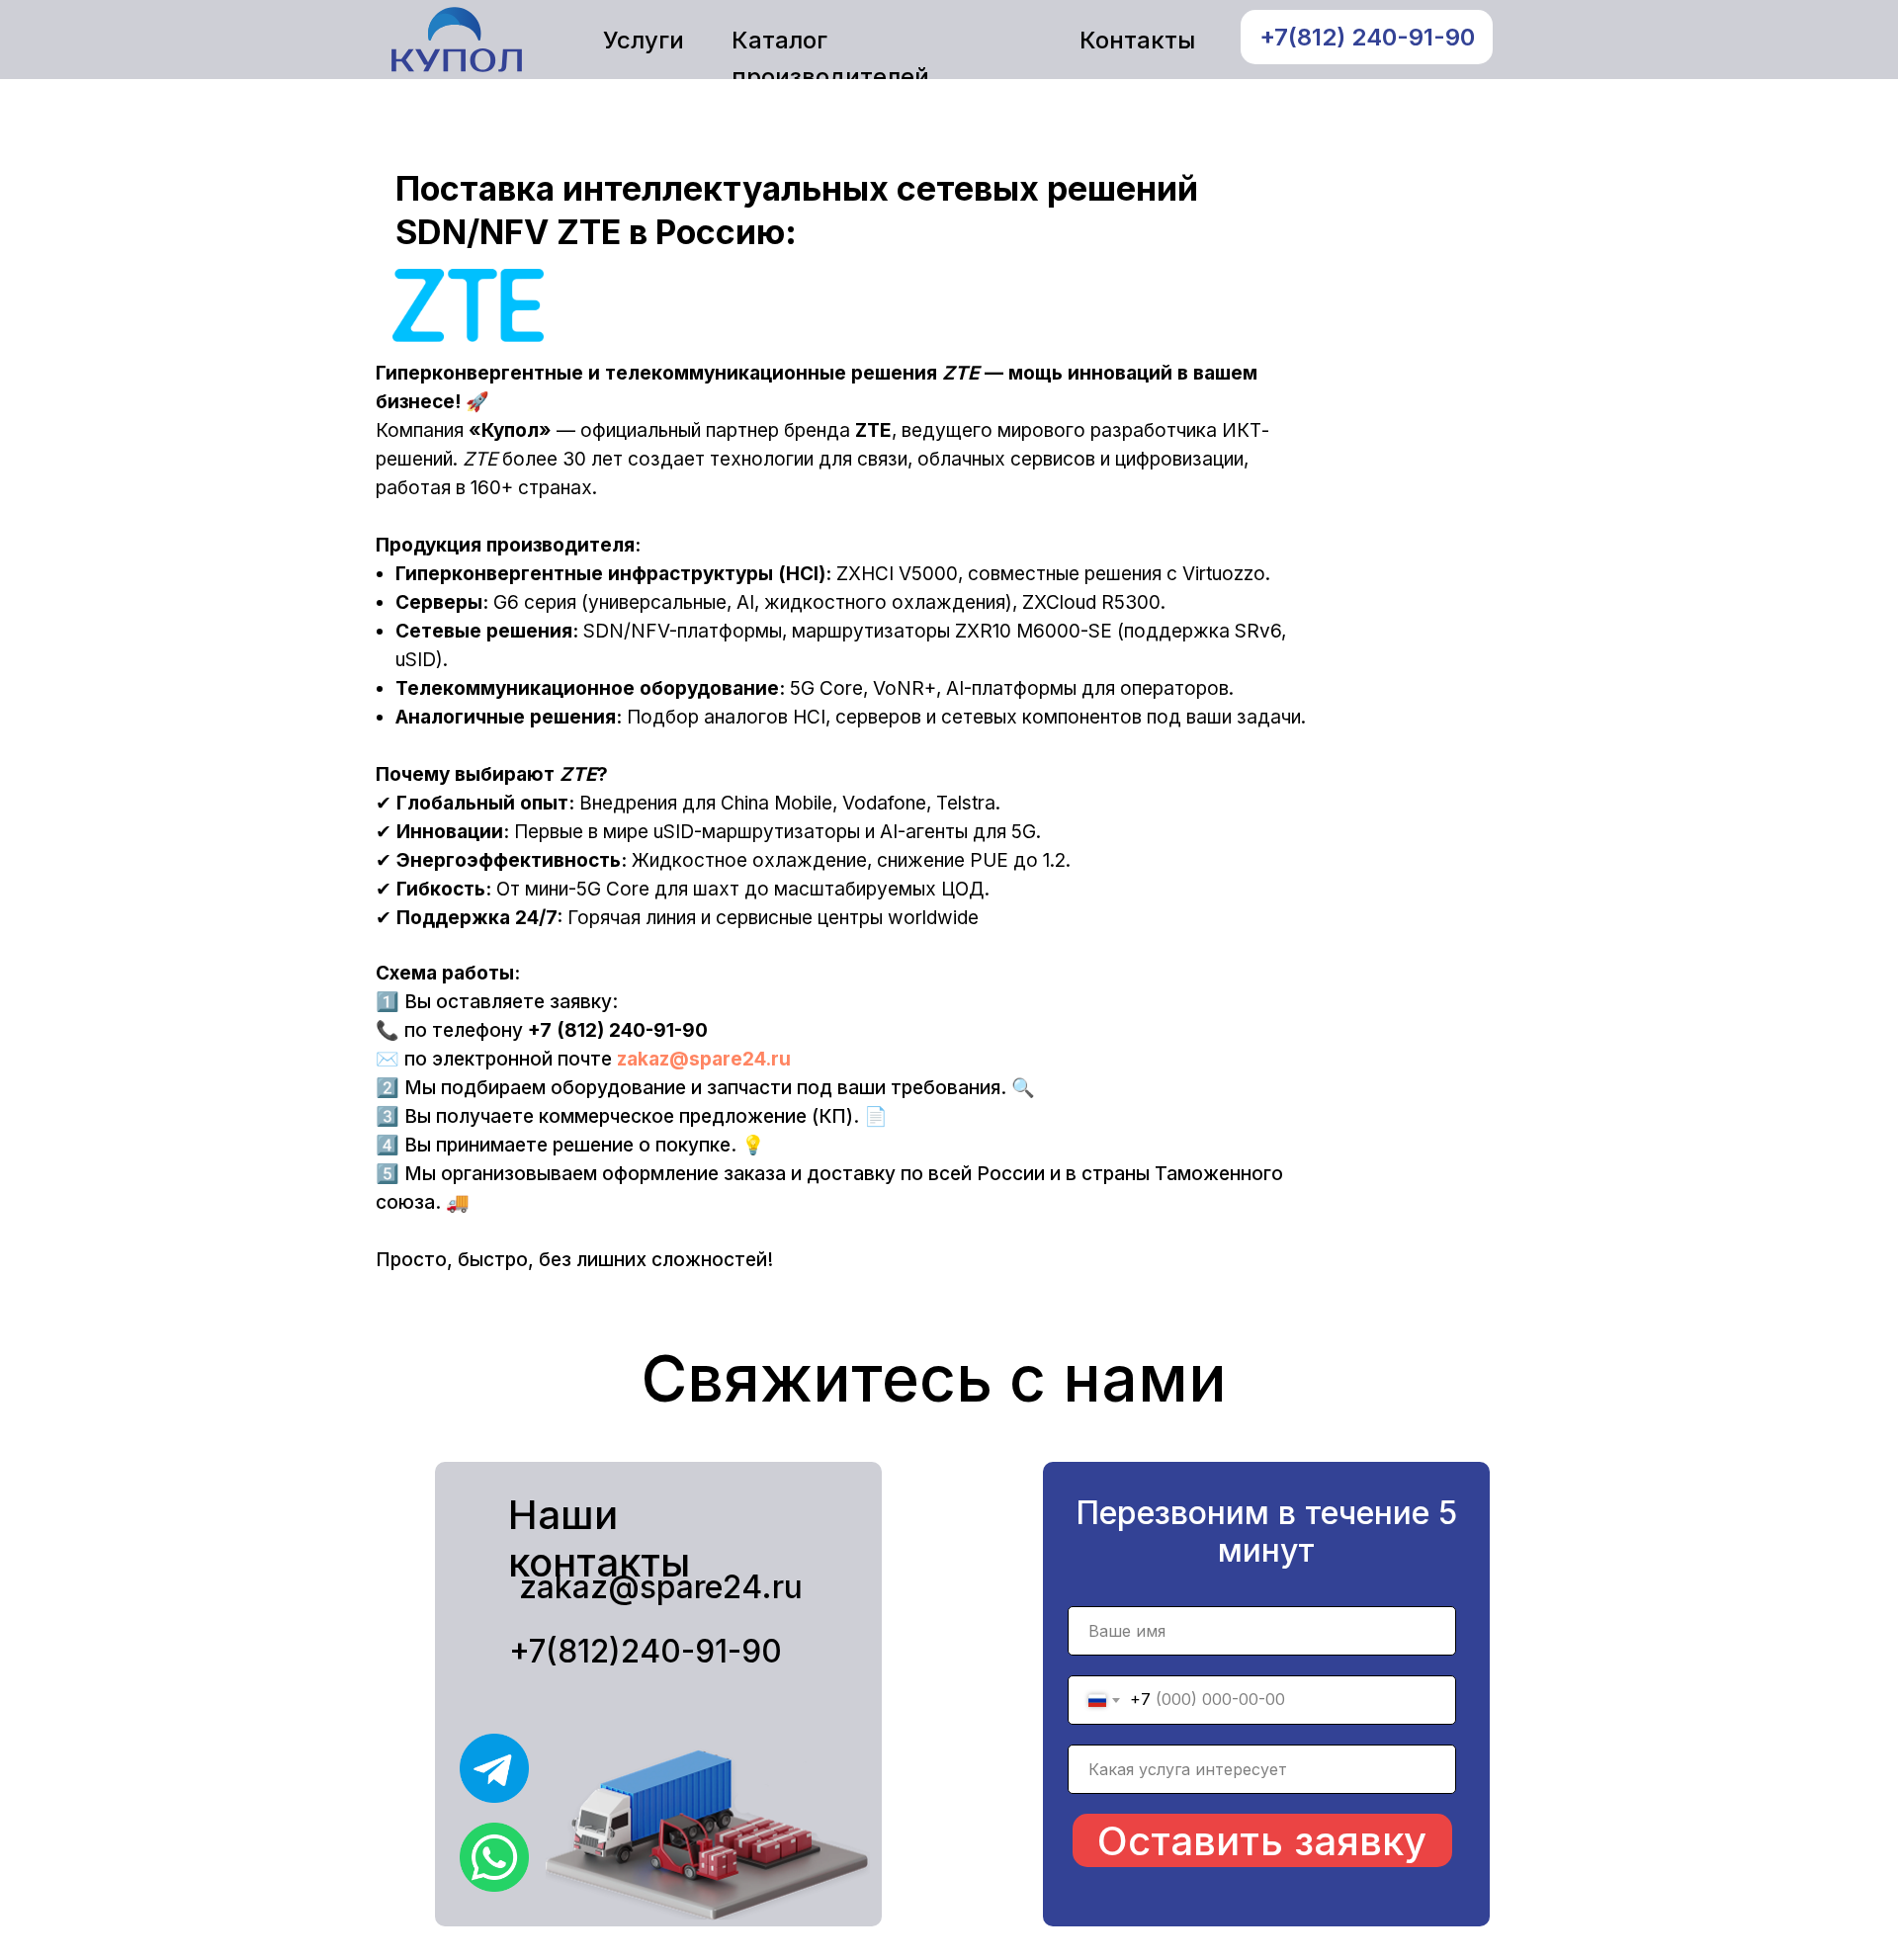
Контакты (1137, 40)
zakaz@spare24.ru (704, 1059)
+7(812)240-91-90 (646, 1651)
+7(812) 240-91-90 (1367, 37)
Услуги (644, 40)
